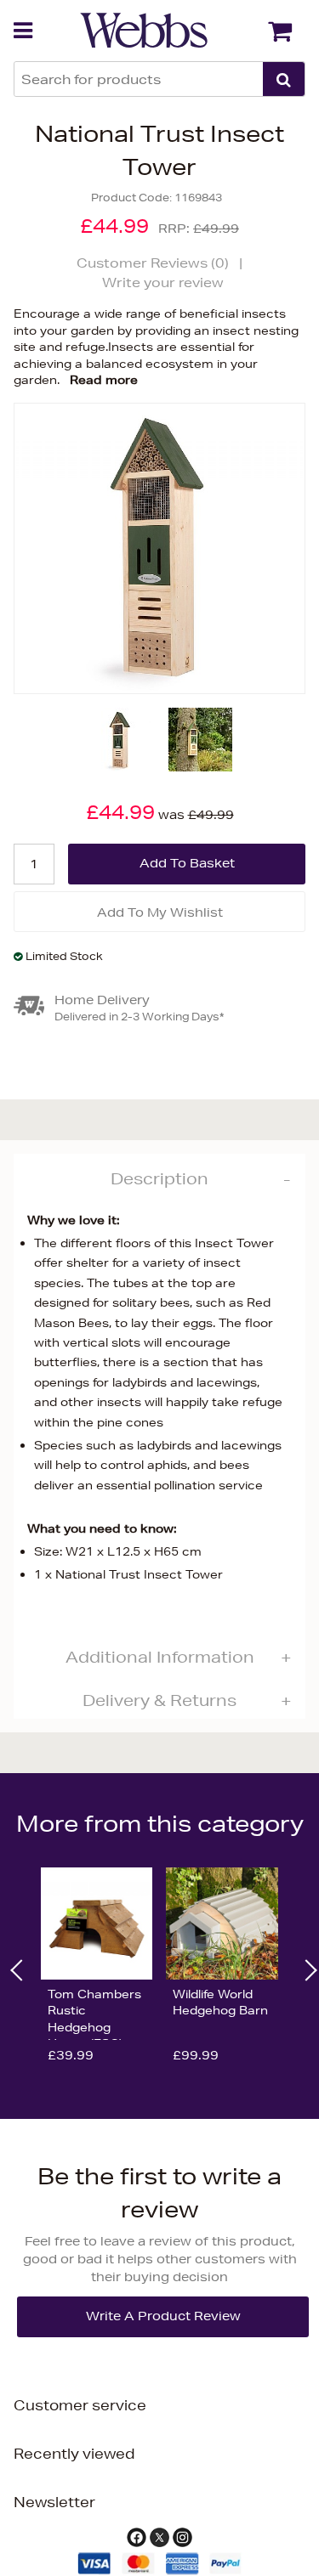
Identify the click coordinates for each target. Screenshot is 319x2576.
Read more (104, 380)
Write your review (163, 282)
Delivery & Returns (159, 1700)
